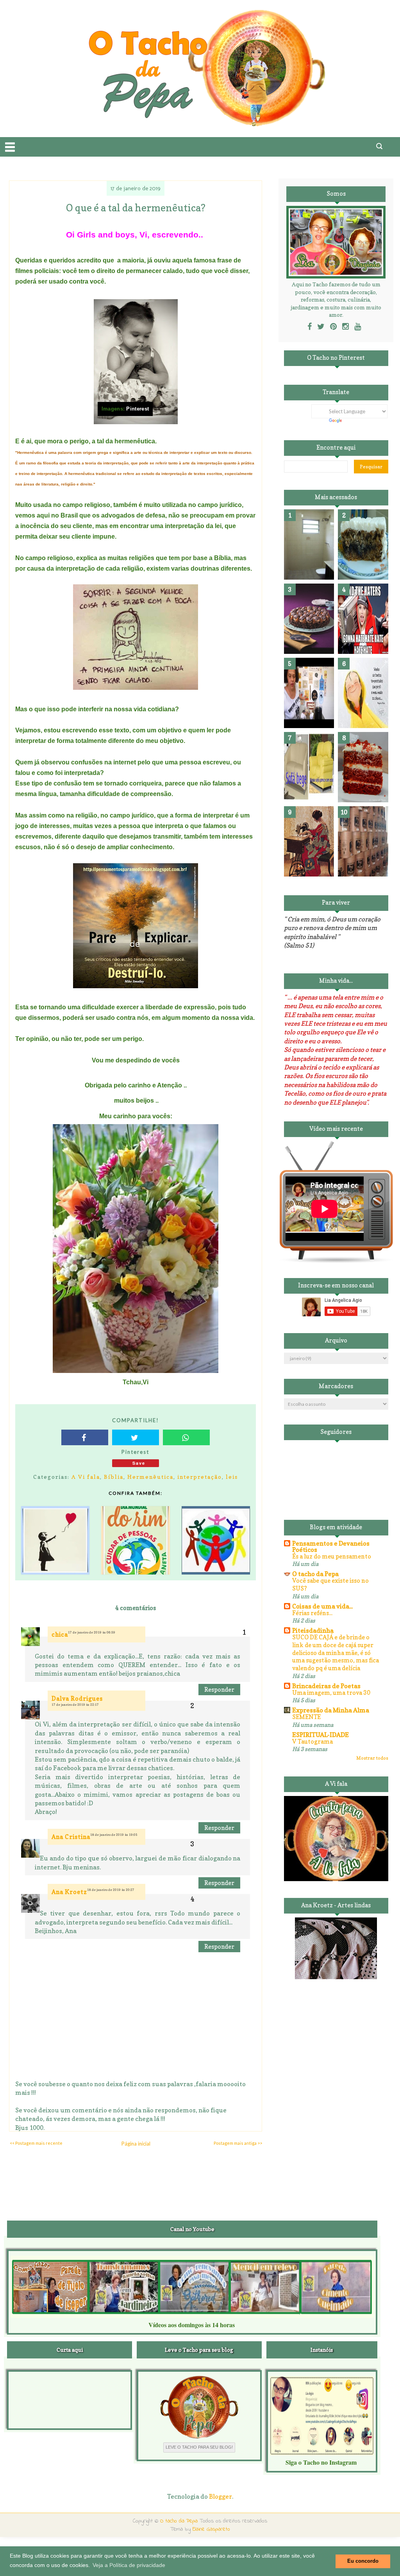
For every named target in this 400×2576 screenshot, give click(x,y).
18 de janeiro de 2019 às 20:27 (111, 1890)
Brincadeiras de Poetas (326, 1686)
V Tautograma (312, 1741)
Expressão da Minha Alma (331, 1710)
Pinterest (137, 409)
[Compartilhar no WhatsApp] (186, 1437)
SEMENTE (306, 1717)
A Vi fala (86, 1477)
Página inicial (136, 2144)
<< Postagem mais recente (36, 2143)
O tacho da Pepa (315, 1574)
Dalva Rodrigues (77, 1699)
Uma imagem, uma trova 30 (331, 1693)
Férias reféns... (312, 1613)
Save (139, 1463)
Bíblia (114, 1477)
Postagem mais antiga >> (238, 2143)
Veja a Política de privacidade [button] (129, 2565)
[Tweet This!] (136, 1437)
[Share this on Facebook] (85, 1437)
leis (232, 1477)
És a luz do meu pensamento (332, 1556)
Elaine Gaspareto (211, 2529)
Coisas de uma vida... (322, 1606)
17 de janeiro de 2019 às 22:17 (75, 1705)
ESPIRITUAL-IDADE (321, 1735)
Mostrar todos (372, 1758)
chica (60, 1634)
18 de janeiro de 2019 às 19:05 (114, 1835)
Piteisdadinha (313, 1630)
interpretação (200, 1477)
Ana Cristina (71, 1837)
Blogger (221, 2496)
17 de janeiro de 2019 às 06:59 (92, 1632)
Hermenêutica (150, 1477)
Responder (219, 1690)
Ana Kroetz (69, 1892)
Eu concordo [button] (363, 2561)
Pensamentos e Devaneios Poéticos (331, 1546)
